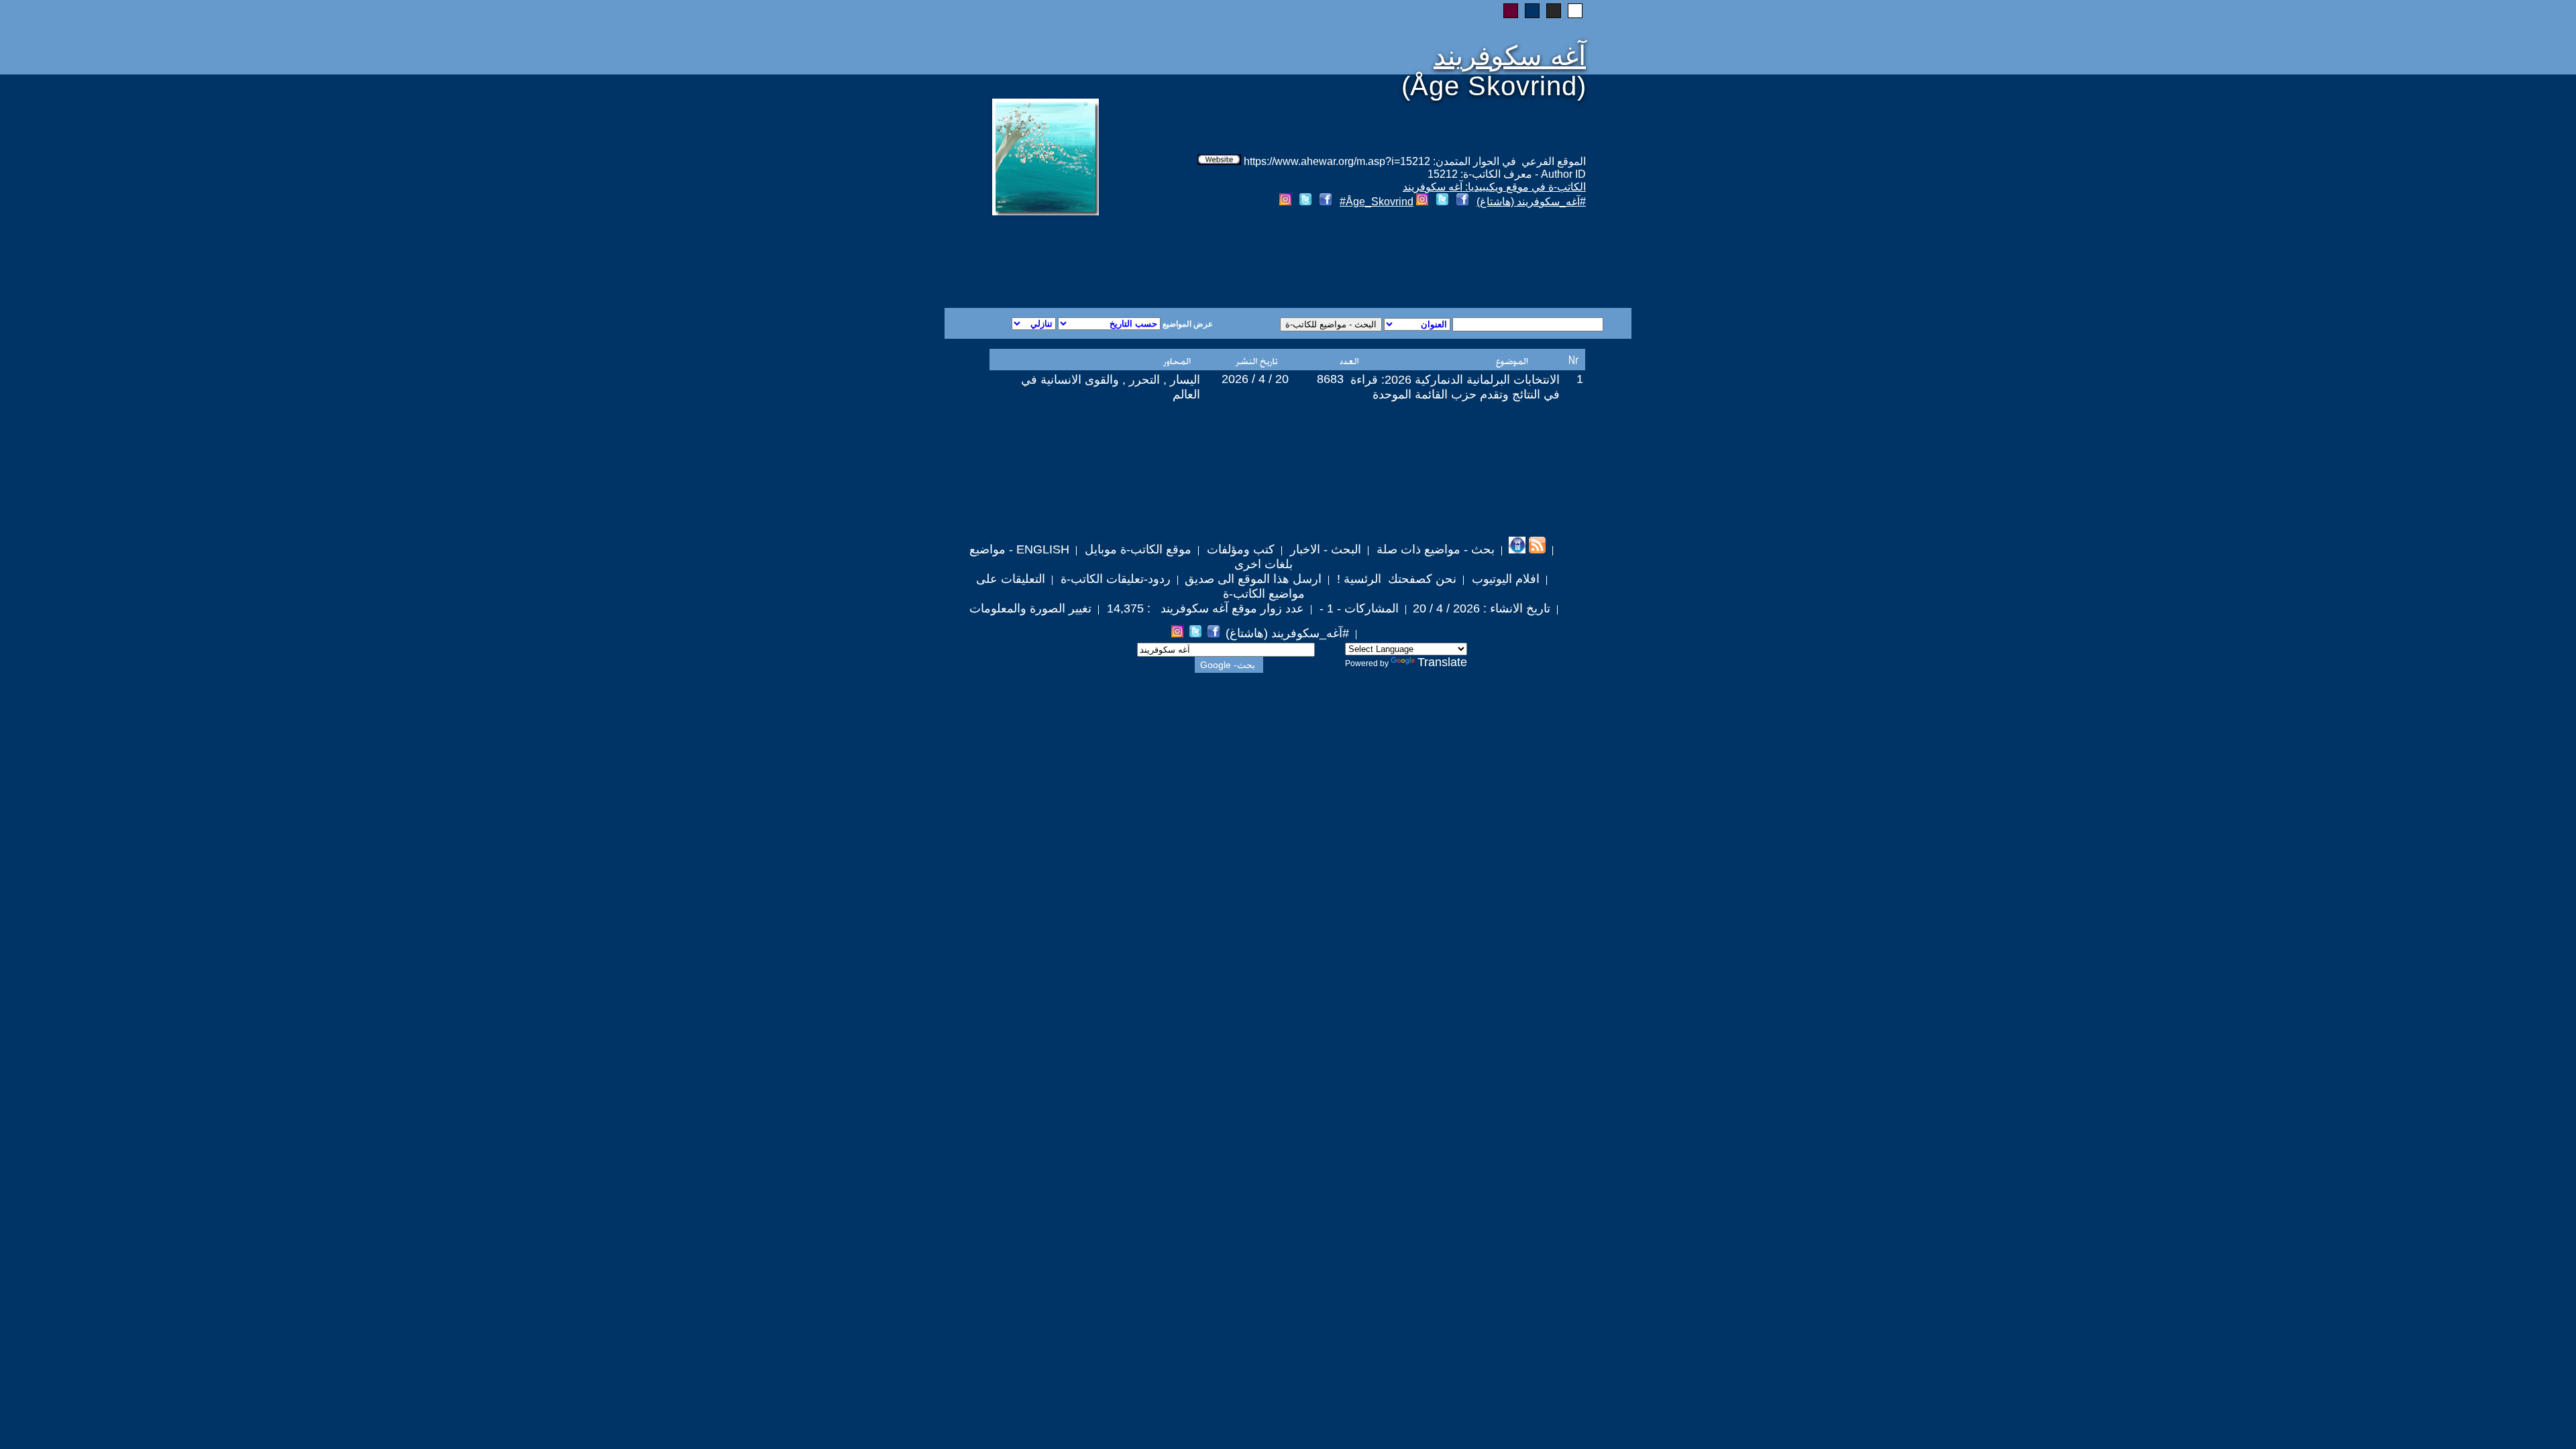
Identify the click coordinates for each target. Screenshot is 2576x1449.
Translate (1442, 662)
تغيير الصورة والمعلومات (1030, 608)
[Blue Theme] (1532, 11)
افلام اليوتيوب (1504, 579)
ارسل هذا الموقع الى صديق (1253, 579)
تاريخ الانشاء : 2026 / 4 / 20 (1482, 608)
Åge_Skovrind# (1377, 202)
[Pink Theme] (1511, 11)
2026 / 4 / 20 (1255, 379)
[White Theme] (1575, 11)
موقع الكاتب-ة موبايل (1136, 549)
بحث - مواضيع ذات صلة (1434, 549)
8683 (1330, 379)
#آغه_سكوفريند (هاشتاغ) (1531, 202)
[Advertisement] (1126, 260)
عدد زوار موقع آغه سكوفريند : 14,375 (1204, 608)
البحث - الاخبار (1324, 549)
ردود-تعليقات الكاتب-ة (1114, 579)
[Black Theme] (1554, 11)
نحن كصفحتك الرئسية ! (1395, 579)
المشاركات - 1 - (1357, 608)
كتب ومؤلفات (1239, 549)
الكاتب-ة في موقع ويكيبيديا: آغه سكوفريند (1494, 187)
